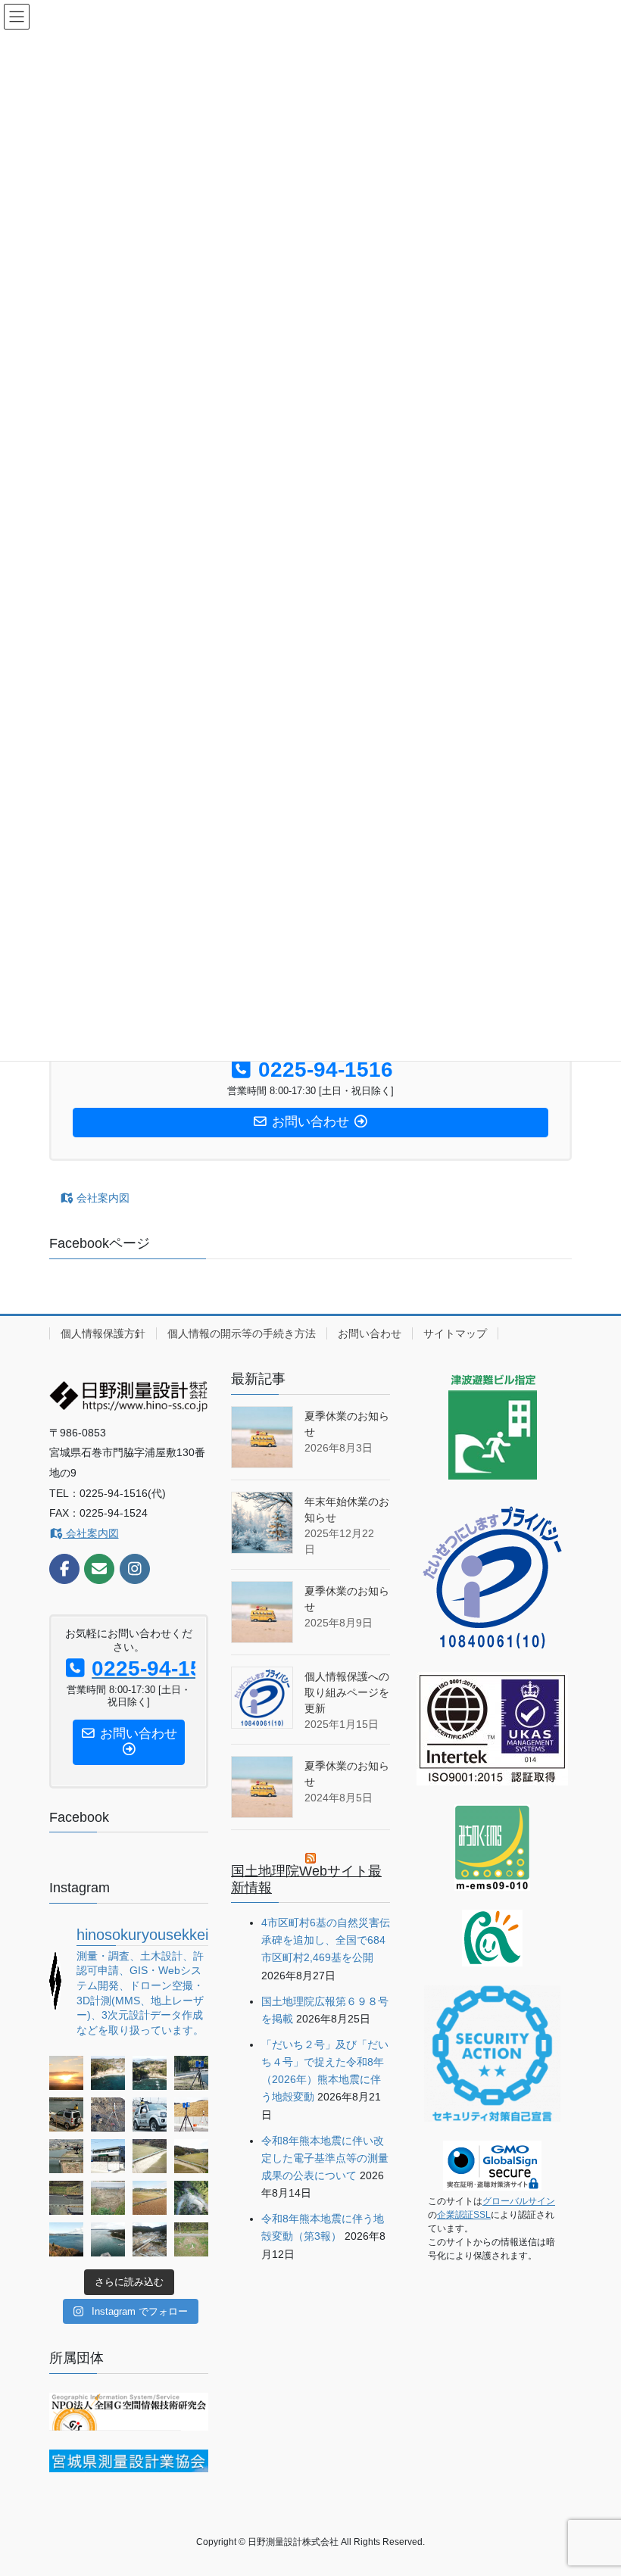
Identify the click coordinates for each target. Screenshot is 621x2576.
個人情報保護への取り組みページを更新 (347, 1692)
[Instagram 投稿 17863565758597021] (150, 2073)
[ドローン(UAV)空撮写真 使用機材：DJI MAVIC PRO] (66, 2239)
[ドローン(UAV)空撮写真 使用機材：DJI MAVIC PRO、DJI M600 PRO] (66, 2156)
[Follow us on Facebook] (64, 1569)
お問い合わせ (370, 1333)
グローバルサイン (519, 2201)
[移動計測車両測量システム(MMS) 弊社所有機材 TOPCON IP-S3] (150, 2114)
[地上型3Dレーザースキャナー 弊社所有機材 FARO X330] (191, 2073)
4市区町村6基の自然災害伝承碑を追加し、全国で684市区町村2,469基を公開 (326, 1940)
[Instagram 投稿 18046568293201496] (66, 2198)
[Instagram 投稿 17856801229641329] (108, 2073)
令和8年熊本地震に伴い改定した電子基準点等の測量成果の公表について (325, 2158)
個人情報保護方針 (103, 1333)
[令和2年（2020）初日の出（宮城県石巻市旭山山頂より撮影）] (66, 2073)
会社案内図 (101, 1198)
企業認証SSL (464, 2215)
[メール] (99, 1569)
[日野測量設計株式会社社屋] (108, 2156)
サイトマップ (455, 1333)
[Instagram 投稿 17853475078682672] (108, 2198)
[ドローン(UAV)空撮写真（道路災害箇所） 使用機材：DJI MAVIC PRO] (150, 2156)
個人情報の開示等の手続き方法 (242, 1333)
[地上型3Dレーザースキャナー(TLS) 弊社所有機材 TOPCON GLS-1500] (108, 2114)
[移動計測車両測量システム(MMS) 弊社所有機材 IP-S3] (66, 2114)
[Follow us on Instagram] (135, 1569)
